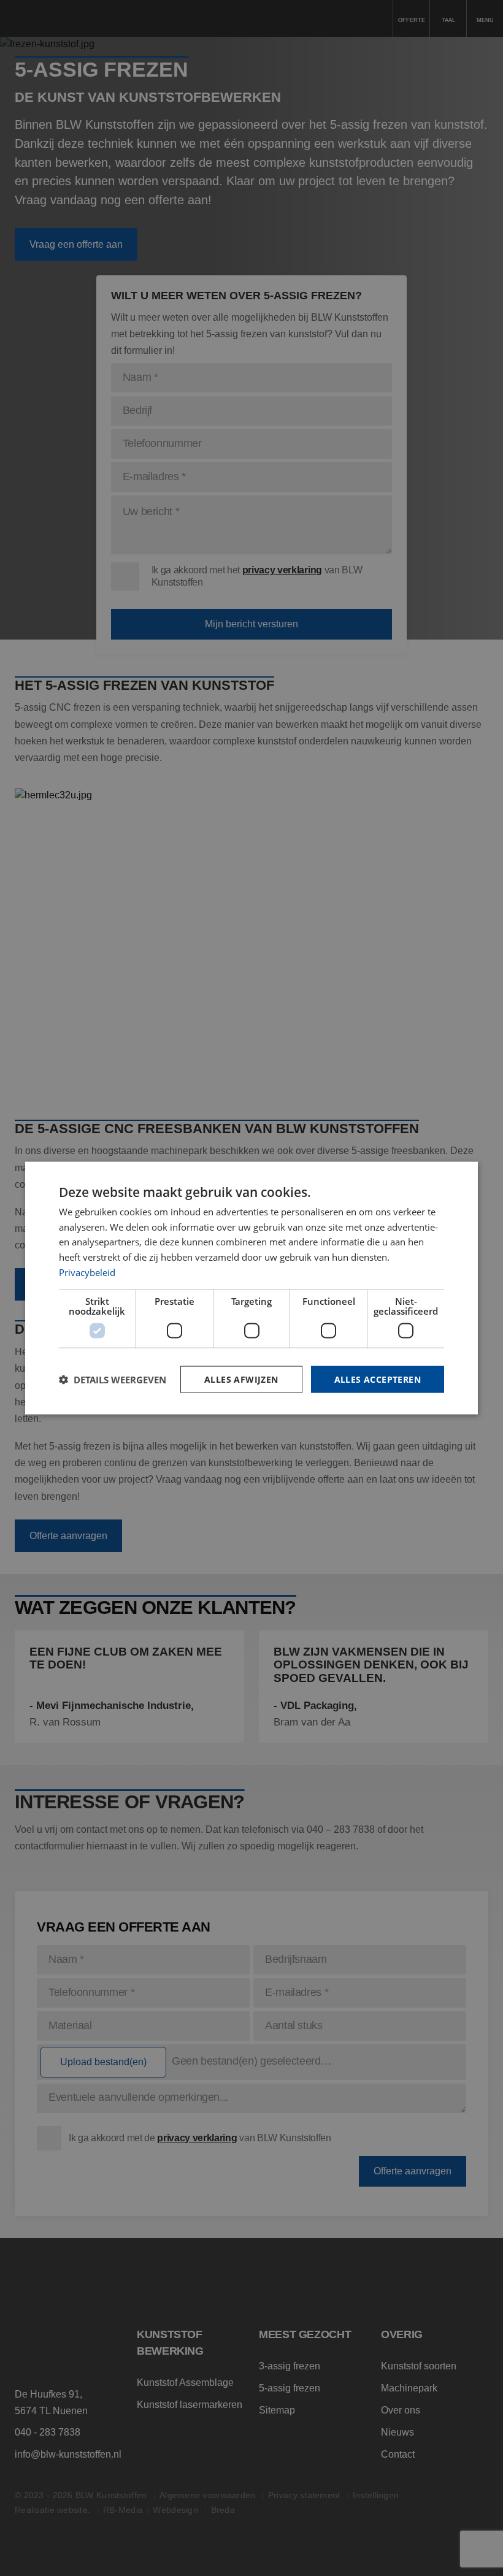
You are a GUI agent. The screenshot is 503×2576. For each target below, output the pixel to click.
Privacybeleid (87, 1272)
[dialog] (251, 1288)
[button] (113, 1380)
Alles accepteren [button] (378, 1379)
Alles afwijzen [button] (241, 1379)
